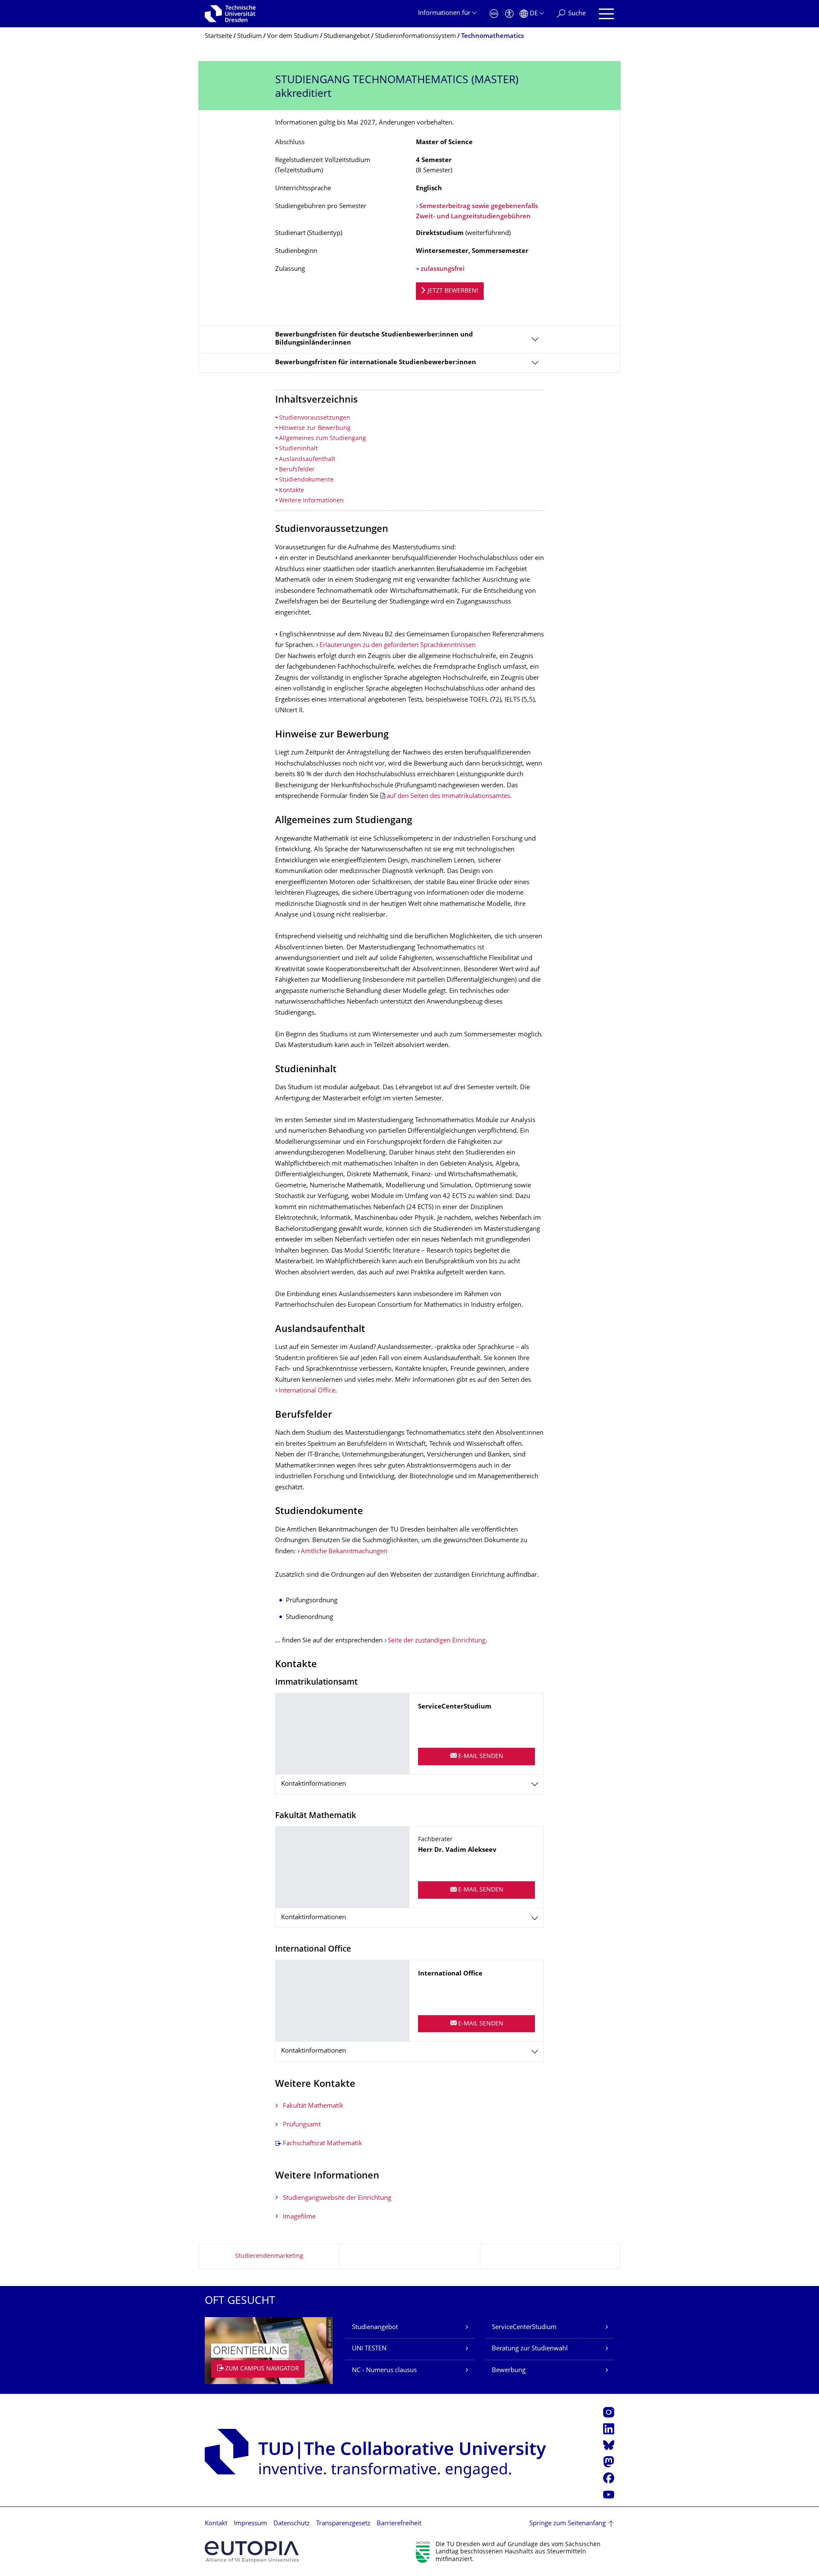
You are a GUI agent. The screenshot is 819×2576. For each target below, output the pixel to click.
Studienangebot (375, 2328)
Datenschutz (292, 2524)
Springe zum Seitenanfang (568, 2524)
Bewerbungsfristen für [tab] (376, 363)
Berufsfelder (297, 470)
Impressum (250, 2524)
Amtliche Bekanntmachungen (344, 1552)
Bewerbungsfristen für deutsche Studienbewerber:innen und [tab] (374, 339)
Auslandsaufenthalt (307, 460)
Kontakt (216, 2524)
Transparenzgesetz (343, 2524)
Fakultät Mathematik (313, 2106)
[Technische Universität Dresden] (230, 14)
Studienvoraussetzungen (315, 418)
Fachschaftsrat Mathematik (322, 2144)
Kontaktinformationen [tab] (314, 1784)
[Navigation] (606, 14)
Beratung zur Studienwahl (530, 2349)
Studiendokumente (306, 480)
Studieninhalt (298, 449)
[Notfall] (494, 14)
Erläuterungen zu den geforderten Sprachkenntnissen (398, 645)
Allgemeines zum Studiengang (322, 439)
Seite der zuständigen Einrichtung (437, 1641)
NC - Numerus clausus (384, 2371)
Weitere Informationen (311, 501)
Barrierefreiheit (399, 2524)
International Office (307, 1391)
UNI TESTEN (369, 2349)
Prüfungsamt (302, 2125)
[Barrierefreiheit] (509, 14)
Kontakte (292, 491)
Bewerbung (509, 2371)
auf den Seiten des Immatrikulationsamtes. (449, 796)
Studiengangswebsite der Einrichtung (337, 2198)
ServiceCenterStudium (524, 2328)
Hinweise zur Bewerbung (315, 428)
